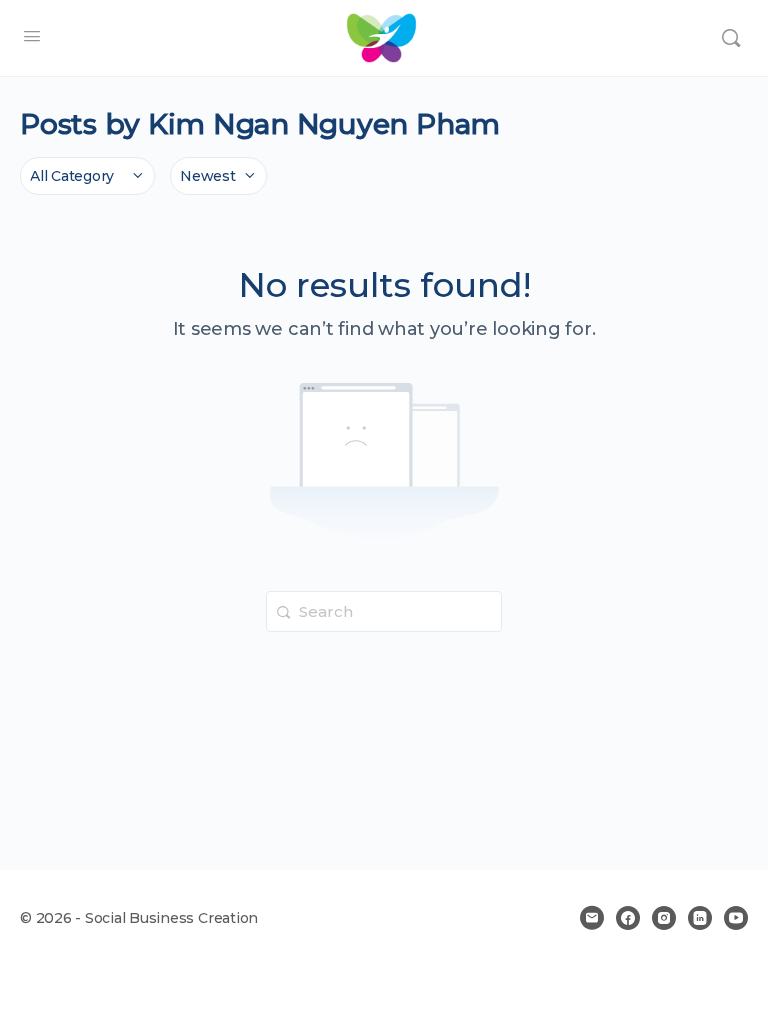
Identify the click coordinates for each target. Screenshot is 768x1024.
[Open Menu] (32, 36)
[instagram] (664, 918)
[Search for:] (384, 610)
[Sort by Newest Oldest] (218, 176)
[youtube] (736, 918)
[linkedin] (700, 918)
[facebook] (628, 918)
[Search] (731, 38)
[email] (592, 918)
